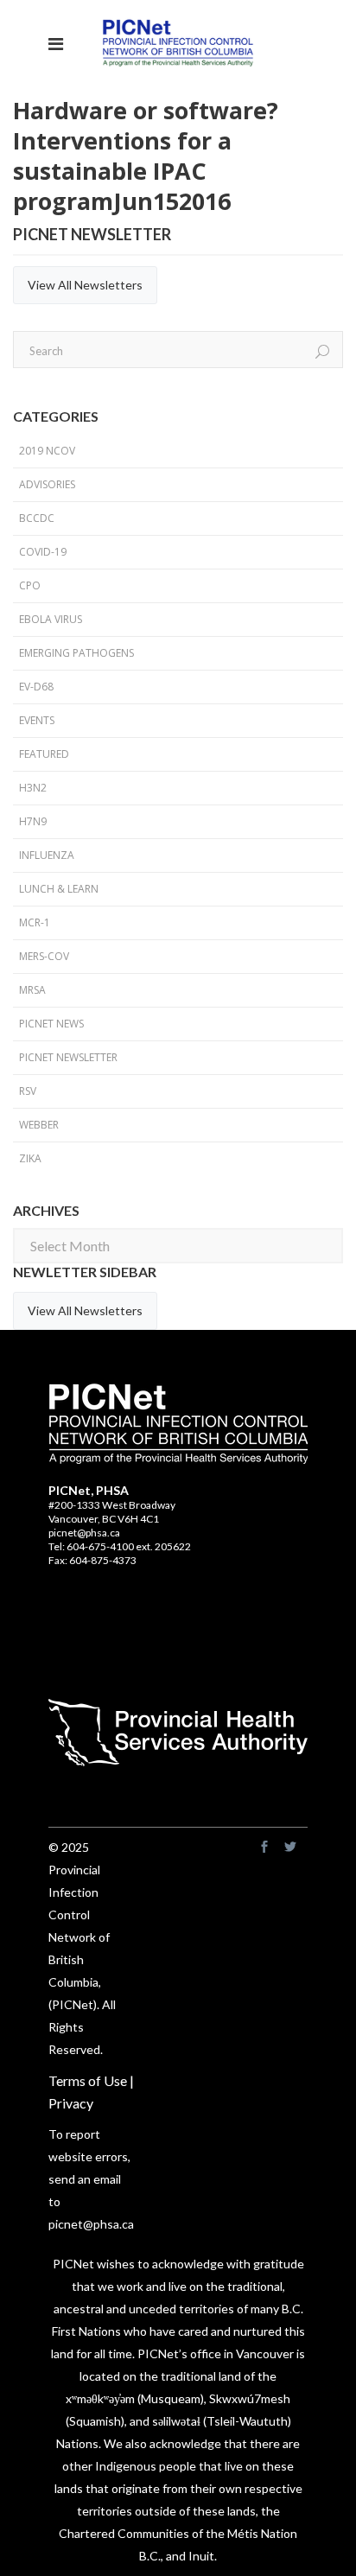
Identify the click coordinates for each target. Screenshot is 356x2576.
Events (37, 720)
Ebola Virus (51, 619)
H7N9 (33, 821)
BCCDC (37, 518)
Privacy (71, 2103)
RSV (28, 1091)
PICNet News (51, 1024)
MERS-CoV (44, 956)
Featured (44, 754)
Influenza (47, 855)
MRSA (32, 990)
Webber (39, 1125)
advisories (47, 484)
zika (30, 1158)
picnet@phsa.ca (84, 1533)
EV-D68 (36, 687)
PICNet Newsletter (68, 1057)
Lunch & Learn (59, 889)
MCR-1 (35, 922)
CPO (30, 585)
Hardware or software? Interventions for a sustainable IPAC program (146, 156)
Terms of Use (88, 2080)
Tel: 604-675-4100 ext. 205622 (120, 1546)
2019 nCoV (47, 451)
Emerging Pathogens (76, 653)
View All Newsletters (85, 285)
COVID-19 (43, 552)
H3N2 (33, 788)
